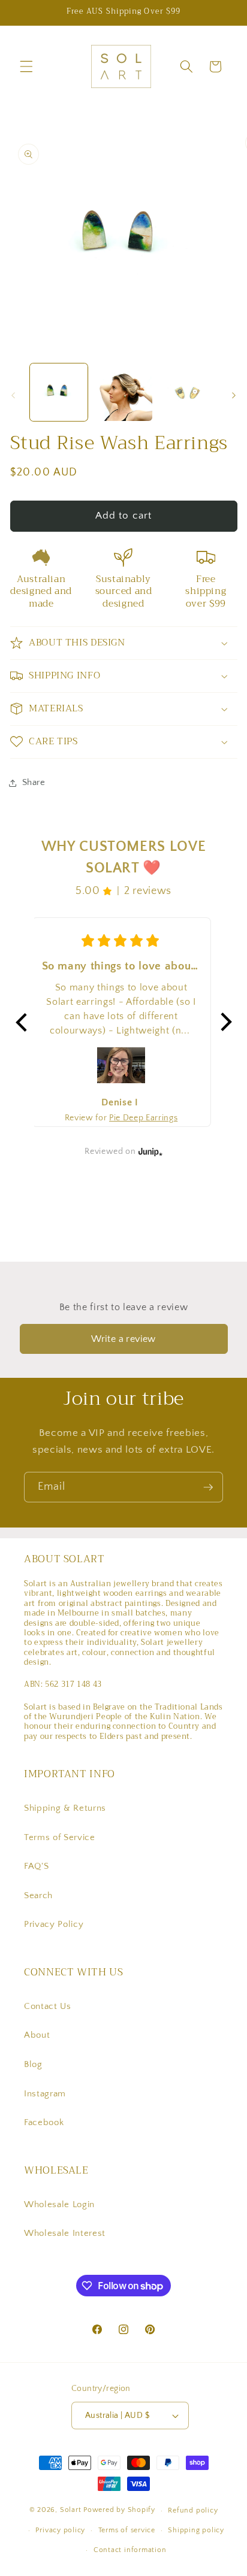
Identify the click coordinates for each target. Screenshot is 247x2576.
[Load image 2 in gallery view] (123, 393)
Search (38, 1895)
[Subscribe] (208, 1487)
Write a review (123, 1339)
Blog (33, 2064)
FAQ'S (36, 1866)
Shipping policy (196, 2530)
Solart (71, 2510)
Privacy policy (60, 2530)
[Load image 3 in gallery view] (188, 393)
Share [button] (34, 782)
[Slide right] (234, 396)
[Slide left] (13, 396)
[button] (26, 66)
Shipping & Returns (65, 1808)
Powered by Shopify (119, 2510)
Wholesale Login (59, 2204)
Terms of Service (60, 1837)
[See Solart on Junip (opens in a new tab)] (150, 1151)
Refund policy (193, 2510)
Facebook (44, 2122)
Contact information (130, 2550)
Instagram (45, 2094)
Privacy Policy (54, 1924)
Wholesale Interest (65, 2233)
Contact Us (48, 2006)
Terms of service (127, 2530)
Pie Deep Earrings (143, 1118)
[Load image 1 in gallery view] (59, 393)
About (37, 2035)
